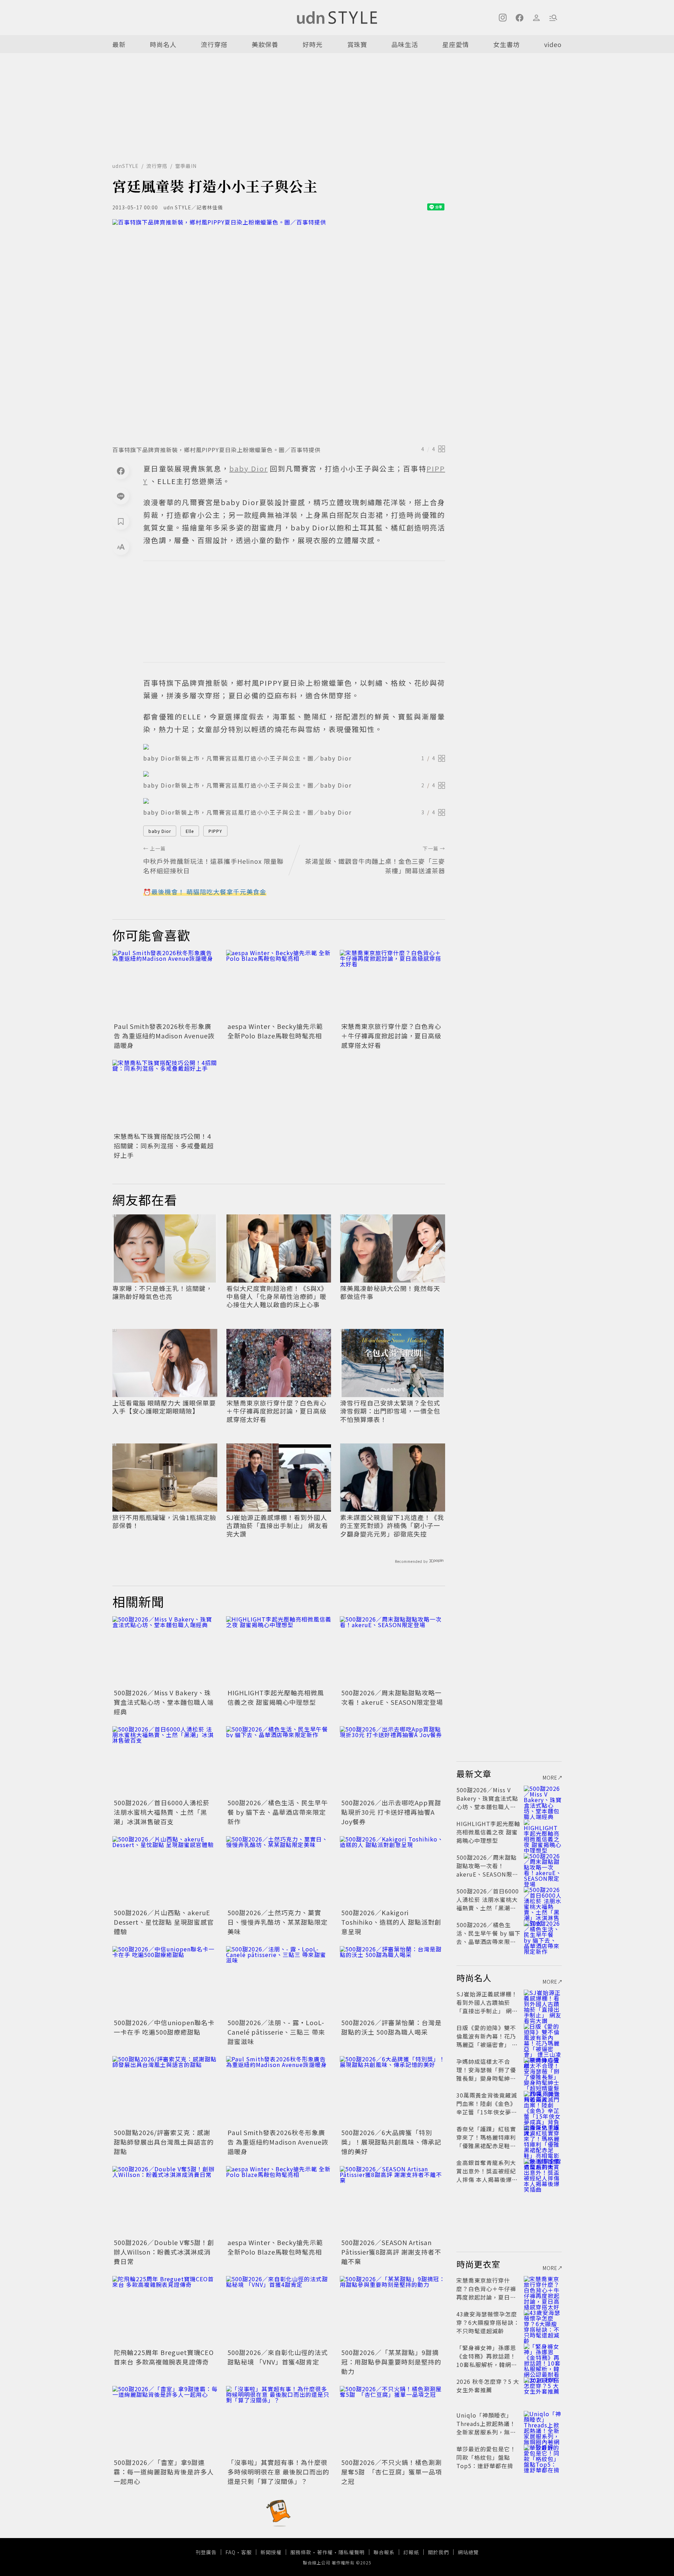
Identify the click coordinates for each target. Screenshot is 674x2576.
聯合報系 (384, 2552)
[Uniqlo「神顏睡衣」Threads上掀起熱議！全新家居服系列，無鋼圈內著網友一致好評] (543, 2424)
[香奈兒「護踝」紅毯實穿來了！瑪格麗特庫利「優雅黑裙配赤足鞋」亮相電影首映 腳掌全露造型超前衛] (543, 2137)
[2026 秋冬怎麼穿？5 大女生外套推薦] (543, 2390)
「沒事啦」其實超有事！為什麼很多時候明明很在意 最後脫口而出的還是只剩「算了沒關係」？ (278, 2472)
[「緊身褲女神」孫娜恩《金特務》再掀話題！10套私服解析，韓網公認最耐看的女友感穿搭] (543, 2356)
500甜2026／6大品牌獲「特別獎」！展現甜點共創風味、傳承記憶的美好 (391, 2142)
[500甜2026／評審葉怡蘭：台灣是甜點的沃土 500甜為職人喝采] (392, 1981)
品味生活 (405, 44)
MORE (550, 1778)
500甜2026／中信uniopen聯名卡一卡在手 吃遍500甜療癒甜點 (164, 2027)
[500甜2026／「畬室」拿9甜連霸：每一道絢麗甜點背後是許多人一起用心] (165, 2421)
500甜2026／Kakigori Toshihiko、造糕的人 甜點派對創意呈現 (391, 1922)
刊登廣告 (206, 2552)
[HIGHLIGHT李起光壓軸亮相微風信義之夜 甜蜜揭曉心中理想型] (279, 1651)
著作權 (325, 2552)
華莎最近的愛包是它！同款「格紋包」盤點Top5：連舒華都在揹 (486, 2457)
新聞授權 (271, 2552)
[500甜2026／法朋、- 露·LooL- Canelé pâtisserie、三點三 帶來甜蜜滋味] (279, 1981)
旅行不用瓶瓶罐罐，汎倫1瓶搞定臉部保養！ (164, 1522)
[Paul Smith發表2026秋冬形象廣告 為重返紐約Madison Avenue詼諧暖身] (165, 985)
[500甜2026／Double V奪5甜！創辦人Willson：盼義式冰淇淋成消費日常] (165, 2201)
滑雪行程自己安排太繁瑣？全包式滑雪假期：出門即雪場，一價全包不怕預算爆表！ (390, 1411)
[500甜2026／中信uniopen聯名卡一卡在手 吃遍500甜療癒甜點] (165, 1981)
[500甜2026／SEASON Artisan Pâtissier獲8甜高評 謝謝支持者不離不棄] (392, 2201)
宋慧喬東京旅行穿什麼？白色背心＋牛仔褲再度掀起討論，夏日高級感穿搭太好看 (391, 1036)
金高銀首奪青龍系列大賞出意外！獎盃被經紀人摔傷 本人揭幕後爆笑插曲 (487, 2175)
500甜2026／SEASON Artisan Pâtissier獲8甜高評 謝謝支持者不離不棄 (391, 2252)
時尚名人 (163, 44)
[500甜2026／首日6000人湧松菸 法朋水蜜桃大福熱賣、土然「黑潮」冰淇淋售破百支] (165, 1761)
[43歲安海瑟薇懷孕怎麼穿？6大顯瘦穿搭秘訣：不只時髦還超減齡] (543, 2322)
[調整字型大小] (121, 547)
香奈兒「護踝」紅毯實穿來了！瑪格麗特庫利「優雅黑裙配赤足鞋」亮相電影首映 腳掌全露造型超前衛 (487, 2146)
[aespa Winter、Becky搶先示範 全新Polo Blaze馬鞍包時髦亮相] (279, 985)
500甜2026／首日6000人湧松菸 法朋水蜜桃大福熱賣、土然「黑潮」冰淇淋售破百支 (162, 1812)
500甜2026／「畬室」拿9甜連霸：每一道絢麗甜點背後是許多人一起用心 (164, 2472)
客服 (246, 2552)
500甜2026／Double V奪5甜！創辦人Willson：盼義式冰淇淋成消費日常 (164, 2252)
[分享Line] (121, 496)
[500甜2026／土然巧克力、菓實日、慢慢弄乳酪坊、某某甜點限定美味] (279, 1871)
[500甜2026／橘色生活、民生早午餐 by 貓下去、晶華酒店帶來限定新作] (279, 1761)
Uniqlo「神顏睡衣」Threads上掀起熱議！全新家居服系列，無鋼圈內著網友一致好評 (486, 2428)
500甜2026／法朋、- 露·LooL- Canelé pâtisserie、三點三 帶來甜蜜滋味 (276, 2032)
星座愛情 (456, 44)
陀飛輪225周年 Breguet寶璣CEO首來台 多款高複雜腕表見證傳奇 (164, 2357)
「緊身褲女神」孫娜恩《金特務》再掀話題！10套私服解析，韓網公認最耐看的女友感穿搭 (487, 2360)
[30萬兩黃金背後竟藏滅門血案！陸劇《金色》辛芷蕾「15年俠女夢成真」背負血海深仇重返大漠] (543, 2104)
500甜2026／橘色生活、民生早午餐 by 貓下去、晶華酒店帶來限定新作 (278, 1812)
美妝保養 (265, 44)
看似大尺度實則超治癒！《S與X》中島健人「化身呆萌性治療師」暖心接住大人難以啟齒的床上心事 (277, 1297)
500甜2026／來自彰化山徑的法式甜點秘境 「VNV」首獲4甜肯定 (278, 2357)
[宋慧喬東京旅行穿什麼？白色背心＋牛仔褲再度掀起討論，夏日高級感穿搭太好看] (392, 985)
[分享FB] (121, 471)
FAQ (230, 2552)
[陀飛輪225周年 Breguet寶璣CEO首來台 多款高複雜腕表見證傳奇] (165, 2311)
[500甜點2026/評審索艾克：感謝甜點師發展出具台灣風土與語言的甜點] (165, 2091)
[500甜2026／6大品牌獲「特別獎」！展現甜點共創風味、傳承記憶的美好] (392, 2091)
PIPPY (215, 831)
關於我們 (438, 2552)
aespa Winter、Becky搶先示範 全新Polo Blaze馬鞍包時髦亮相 (275, 1031)
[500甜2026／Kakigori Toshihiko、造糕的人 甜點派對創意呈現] (392, 1871)
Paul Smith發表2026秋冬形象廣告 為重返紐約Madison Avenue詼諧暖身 (164, 1036)
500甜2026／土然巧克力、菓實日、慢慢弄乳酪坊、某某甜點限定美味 (277, 1922)
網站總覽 (468, 2552)
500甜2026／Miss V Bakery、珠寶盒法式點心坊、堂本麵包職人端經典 (164, 1702)
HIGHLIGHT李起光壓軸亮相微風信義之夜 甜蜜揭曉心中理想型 (276, 1697)
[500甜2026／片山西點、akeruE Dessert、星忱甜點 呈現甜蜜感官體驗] (165, 1871)
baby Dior (160, 831)
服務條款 (301, 2552)
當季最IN (186, 166)
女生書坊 (507, 44)
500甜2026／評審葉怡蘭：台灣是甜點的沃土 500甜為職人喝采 (391, 2027)
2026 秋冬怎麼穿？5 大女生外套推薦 (488, 2386)
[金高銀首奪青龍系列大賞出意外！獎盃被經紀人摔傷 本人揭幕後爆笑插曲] (543, 2171)
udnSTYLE (125, 166)
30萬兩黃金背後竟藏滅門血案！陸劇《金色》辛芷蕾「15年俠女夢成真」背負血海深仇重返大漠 (487, 2112)
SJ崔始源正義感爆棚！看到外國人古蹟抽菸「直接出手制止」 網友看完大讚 (277, 1526)
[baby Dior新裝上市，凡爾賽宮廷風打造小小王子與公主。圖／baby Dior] (294, 747)
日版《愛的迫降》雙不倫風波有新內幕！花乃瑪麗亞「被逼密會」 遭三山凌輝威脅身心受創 (487, 2040)
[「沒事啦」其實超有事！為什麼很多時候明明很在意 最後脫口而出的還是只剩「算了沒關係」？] (279, 2421)
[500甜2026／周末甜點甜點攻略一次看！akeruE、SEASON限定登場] (392, 1651)
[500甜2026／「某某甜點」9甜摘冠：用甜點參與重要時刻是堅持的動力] (392, 2311)
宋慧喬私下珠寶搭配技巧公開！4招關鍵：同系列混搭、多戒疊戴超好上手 (164, 1146)
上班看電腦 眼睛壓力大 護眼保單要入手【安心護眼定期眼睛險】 (164, 1407)
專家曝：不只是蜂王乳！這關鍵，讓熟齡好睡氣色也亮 (162, 1293)
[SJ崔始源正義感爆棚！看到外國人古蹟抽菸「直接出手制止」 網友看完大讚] (543, 2002)
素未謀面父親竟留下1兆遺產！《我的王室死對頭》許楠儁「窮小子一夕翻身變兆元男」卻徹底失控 (392, 1526)
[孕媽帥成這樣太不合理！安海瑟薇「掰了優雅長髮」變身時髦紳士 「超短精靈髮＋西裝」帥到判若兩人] (543, 2070)
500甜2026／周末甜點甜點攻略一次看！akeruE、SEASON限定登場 (392, 1697)
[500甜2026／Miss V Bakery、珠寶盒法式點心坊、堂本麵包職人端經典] (165, 1651)
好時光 (313, 44)
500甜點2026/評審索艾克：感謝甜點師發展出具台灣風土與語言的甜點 (164, 2142)
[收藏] (121, 521)
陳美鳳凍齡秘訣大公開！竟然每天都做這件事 (390, 1293)
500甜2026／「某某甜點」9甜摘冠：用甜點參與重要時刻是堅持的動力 (391, 2362)
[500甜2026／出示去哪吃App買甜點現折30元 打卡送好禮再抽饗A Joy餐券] (392, 1761)
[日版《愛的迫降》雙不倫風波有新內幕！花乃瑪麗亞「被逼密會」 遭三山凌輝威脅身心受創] (543, 2036)
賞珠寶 (357, 44)
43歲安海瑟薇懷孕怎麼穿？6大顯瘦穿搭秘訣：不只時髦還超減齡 (488, 2322)
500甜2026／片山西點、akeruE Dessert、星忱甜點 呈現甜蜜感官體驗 (164, 1922)
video (553, 44)
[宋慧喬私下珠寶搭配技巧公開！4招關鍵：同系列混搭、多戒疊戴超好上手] (165, 1095)
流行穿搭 (214, 44)
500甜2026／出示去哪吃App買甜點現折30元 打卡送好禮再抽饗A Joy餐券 (391, 1812)
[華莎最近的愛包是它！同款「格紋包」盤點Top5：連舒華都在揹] (543, 2457)
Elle (190, 831)
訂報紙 (411, 2552)
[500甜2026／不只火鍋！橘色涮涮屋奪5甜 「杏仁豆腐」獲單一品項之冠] (392, 2421)
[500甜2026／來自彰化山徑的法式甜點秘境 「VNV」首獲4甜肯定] (279, 2311)
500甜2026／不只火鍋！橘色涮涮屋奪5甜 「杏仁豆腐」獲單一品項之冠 (392, 2472)
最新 (119, 44)
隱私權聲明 (352, 2552)
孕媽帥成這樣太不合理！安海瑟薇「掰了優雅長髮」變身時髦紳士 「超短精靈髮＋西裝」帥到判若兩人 (486, 2078)
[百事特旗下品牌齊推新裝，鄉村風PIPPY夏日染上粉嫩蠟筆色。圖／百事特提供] (279, 330)
